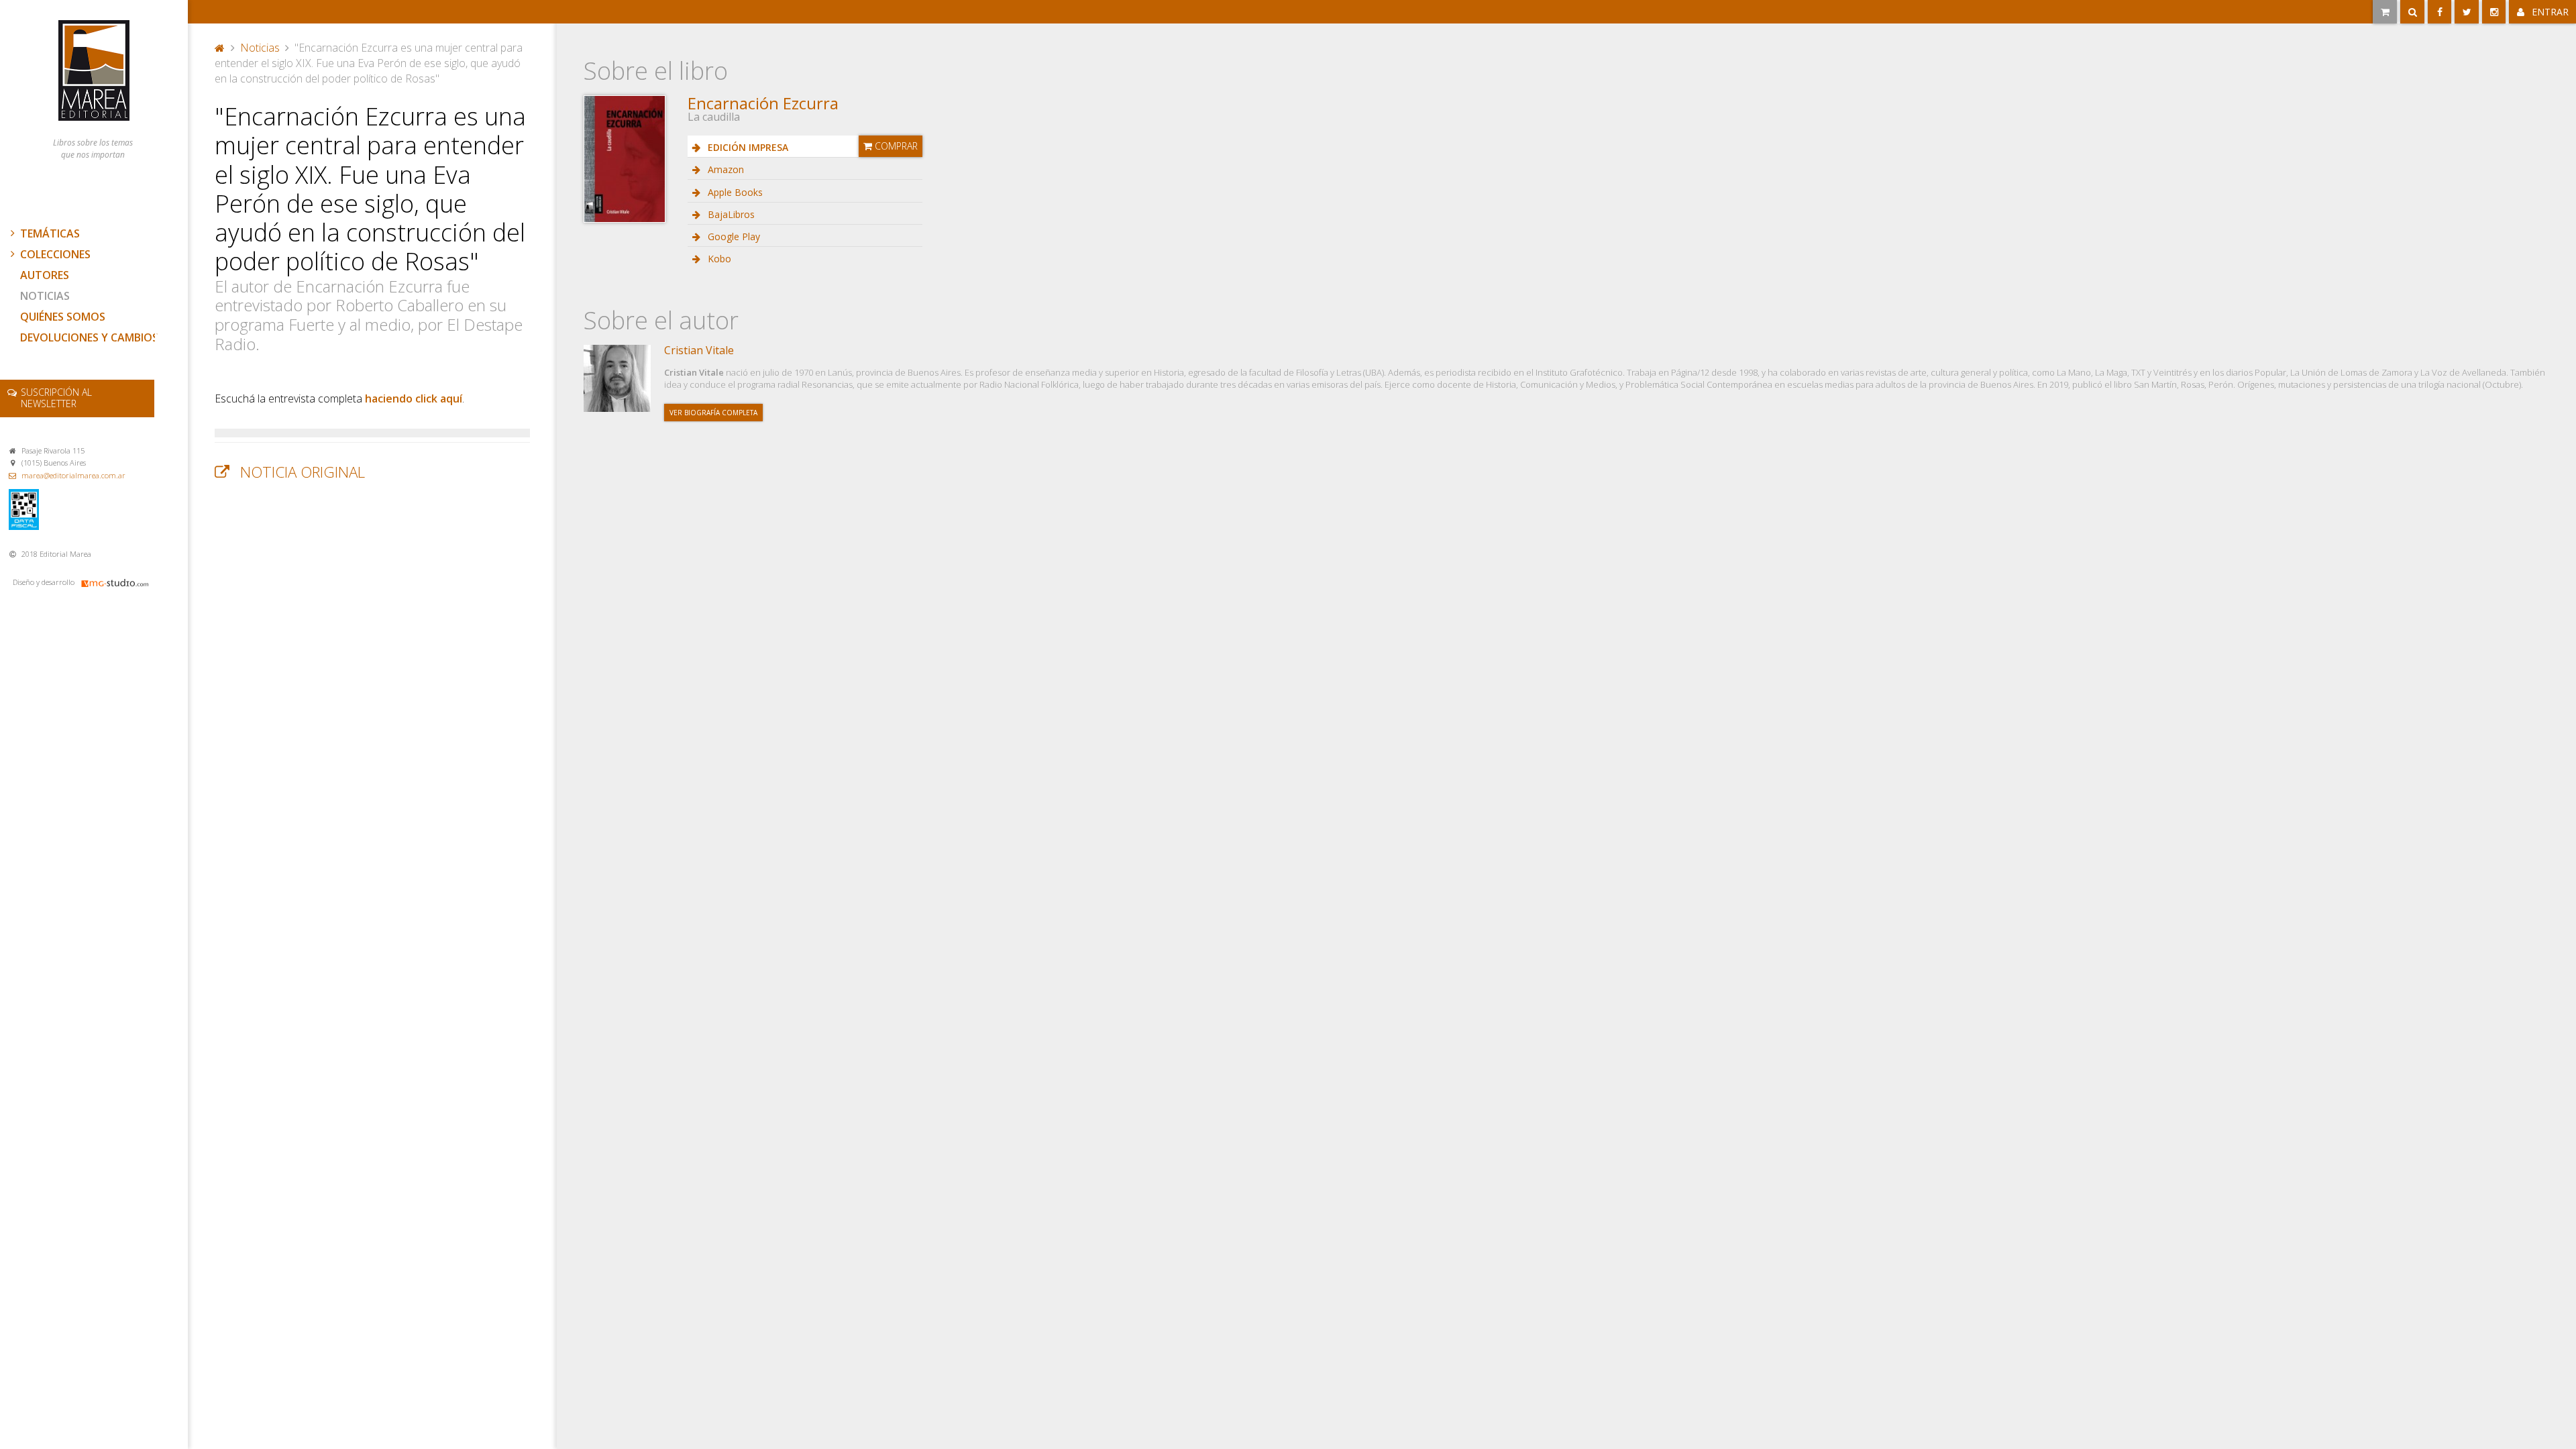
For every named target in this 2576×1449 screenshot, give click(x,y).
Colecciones (55, 254)
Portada (220, 46)
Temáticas (50, 233)
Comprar (895, 146)
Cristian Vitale (699, 350)
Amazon (724, 169)
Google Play (733, 236)
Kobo (718, 259)
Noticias (45, 296)
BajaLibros (730, 214)
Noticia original (303, 472)
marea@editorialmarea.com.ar (73, 475)
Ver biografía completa (713, 413)
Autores (45, 275)
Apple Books (734, 192)
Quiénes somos (63, 317)
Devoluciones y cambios (89, 337)
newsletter (56, 398)
